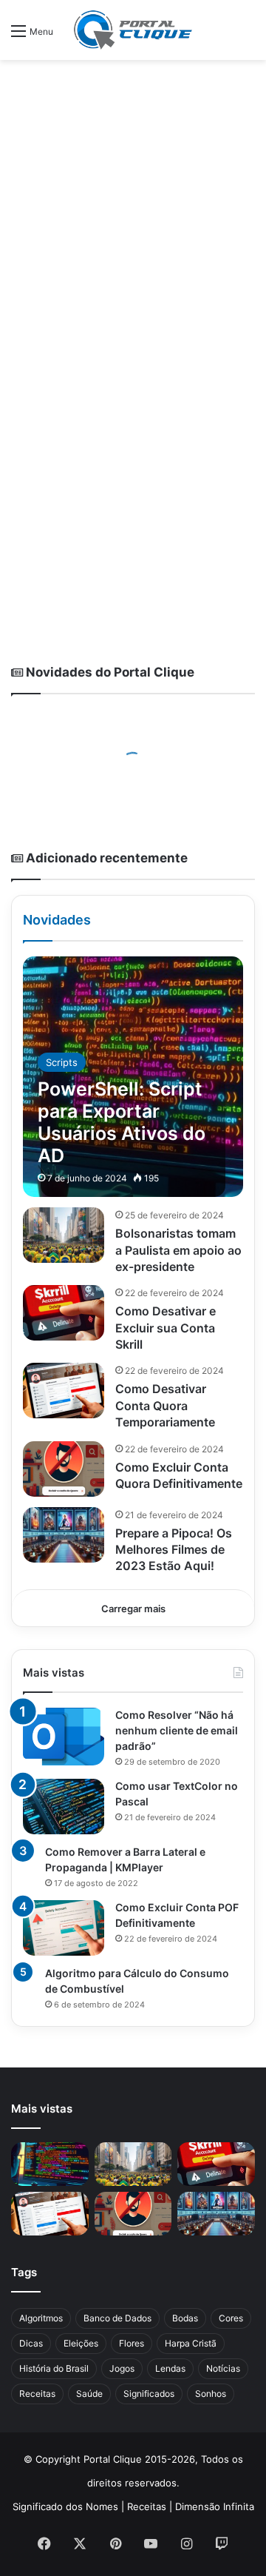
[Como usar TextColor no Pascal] (64, 1807)
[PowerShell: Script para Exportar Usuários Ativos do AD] (133, 1077)
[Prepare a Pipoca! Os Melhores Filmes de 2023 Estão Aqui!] (64, 1535)
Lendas (170, 2368)
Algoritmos (41, 2318)
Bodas (185, 2318)
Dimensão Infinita (215, 2506)
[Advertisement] (133, 208)
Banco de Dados (117, 2318)
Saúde (89, 2394)
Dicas (31, 2343)
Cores (231, 2318)
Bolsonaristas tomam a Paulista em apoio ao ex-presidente (178, 1250)
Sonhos (211, 2394)
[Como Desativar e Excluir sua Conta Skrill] (64, 1313)
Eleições (81, 2343)
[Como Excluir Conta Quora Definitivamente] (64, 1469)
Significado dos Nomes (65, 2506)
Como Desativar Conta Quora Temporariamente (165, 1405)
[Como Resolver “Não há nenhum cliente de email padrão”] (64, 1737)
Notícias (223, 2368)
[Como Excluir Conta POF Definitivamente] (64, 1928)
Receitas (37, 2394)
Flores (132, 2343)
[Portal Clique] (133, 30)
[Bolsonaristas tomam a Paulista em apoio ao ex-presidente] (64, 1235)
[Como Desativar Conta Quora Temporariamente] (64, 1391)
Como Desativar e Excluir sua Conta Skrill (166, 1328)
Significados (149, 2394)
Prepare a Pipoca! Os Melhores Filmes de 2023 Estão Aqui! (174, 1550)
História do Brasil (54, 2368)
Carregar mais (133, 1609)
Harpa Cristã (191, 2343)
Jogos (122, 2368)
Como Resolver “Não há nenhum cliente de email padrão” (177, 1730)
